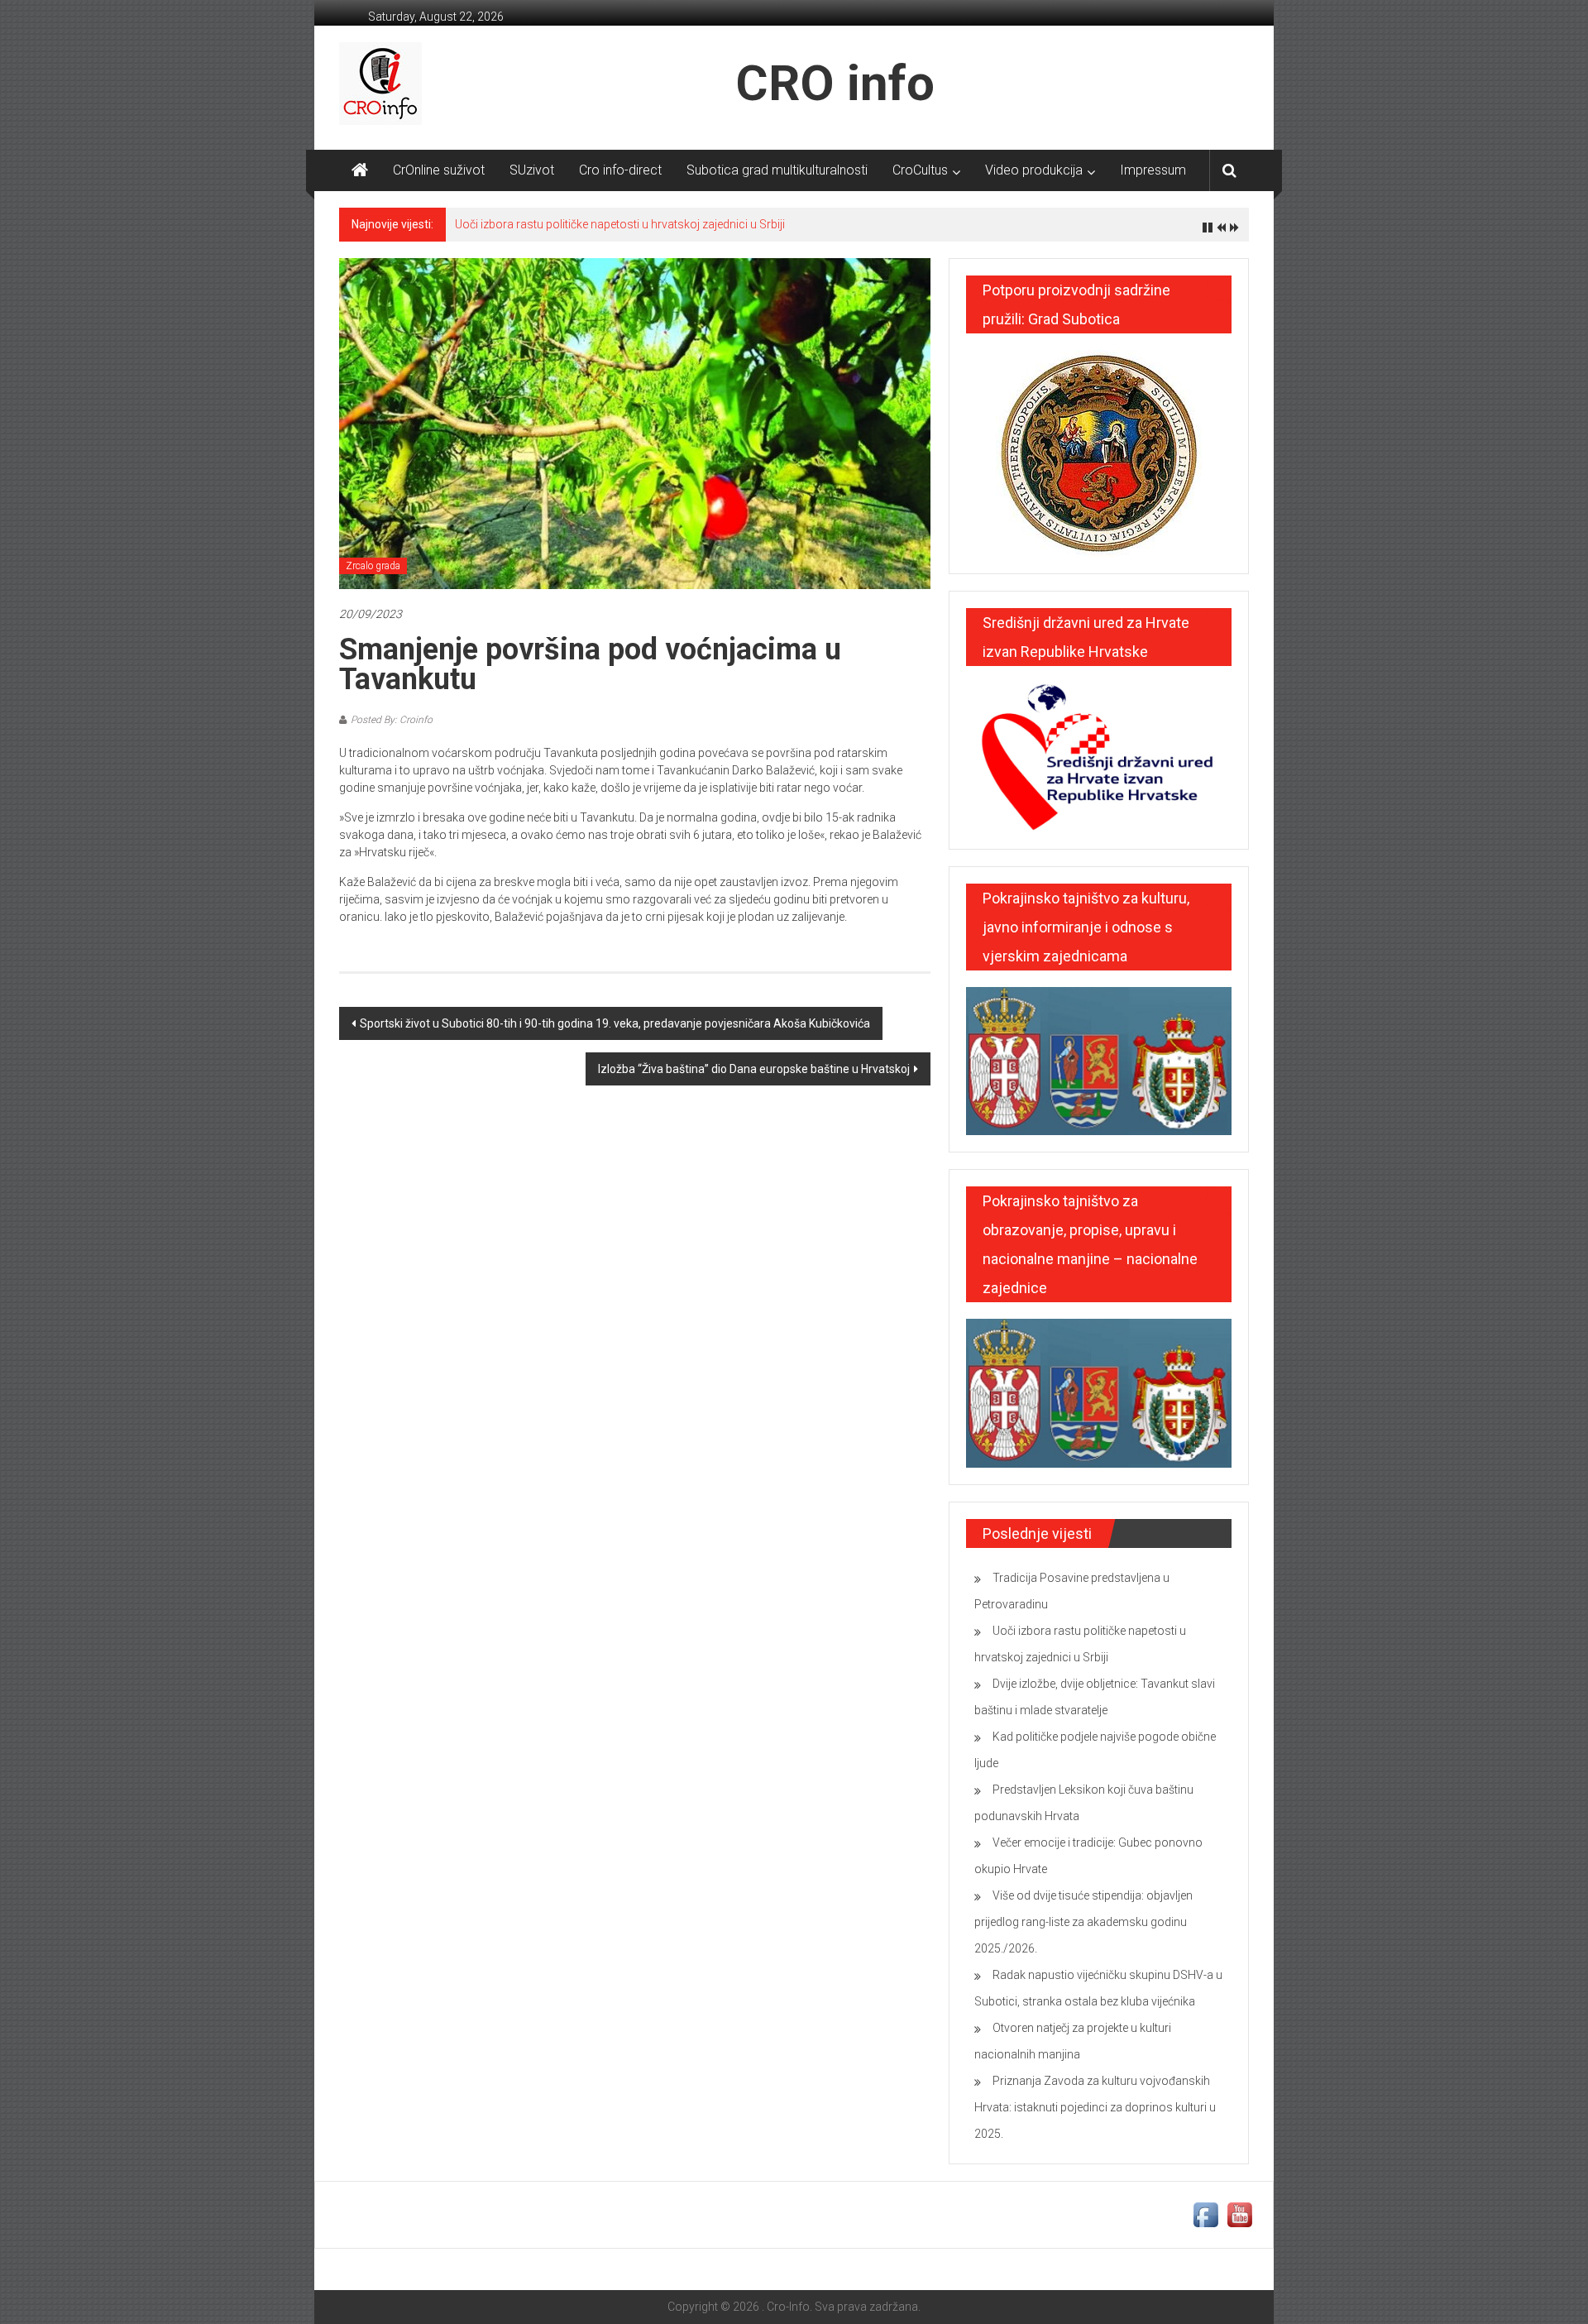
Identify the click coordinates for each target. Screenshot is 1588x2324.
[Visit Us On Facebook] (1205, 2214)
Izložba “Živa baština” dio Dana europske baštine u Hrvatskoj (754, 1069)
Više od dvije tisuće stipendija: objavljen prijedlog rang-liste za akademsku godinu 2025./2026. (1083, 1922)
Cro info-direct (620, 170)
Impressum (1153, 170)
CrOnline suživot (439, 170)
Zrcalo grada (373, 566)
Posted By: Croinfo (392, 720)
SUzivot (532, 170)
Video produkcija (1034, 170)
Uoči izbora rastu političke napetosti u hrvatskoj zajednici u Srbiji (620, 224)
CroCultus (920, 170)
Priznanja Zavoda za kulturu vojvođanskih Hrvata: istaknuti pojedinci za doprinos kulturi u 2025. (1095, 2107)
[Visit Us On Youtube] (1239, 2214)
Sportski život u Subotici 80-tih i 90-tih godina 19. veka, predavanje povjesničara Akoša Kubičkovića (615, 1023)
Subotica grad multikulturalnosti (777, 170)
